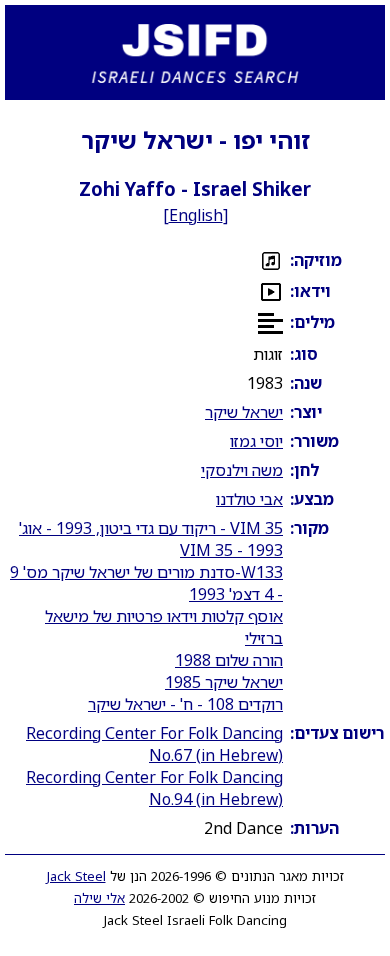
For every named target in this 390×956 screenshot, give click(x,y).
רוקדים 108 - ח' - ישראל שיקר (185, 704)
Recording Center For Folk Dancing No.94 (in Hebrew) (154, 788)
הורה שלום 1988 (229, 660)
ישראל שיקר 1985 (224, 682)
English (196, 215)
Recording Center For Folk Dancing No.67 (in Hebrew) (154, 744)
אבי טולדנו (249, 499)
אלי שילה (99, 898)
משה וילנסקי (242, 470)
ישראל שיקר (244, 412)
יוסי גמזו (256, 441)
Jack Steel (76, 876)
